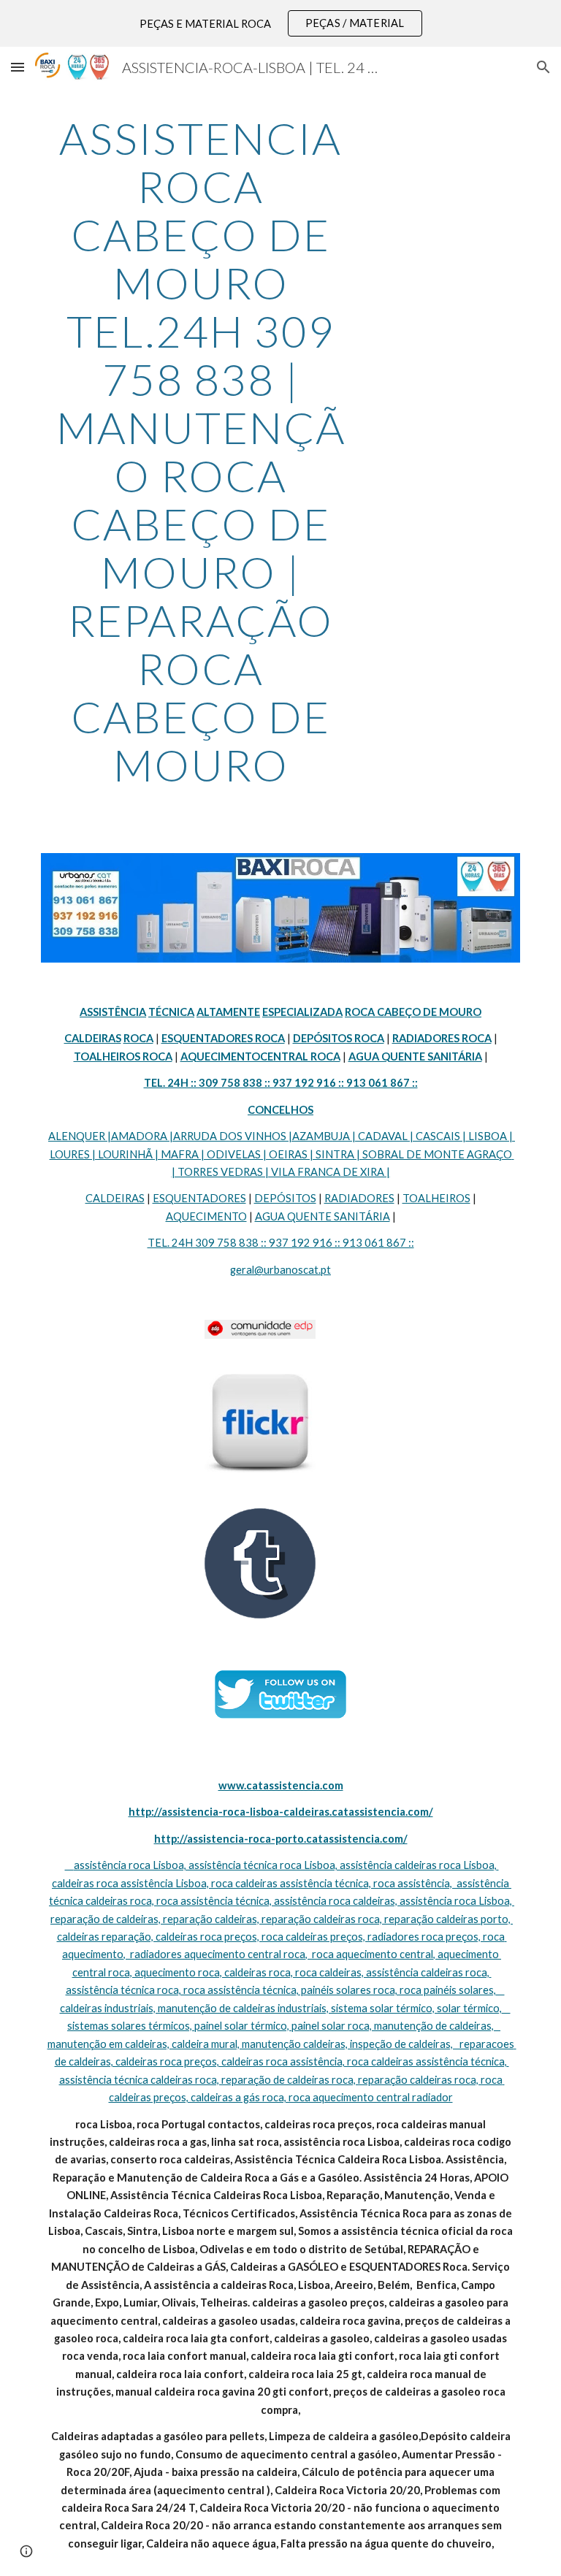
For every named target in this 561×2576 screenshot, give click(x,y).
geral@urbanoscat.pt (280, 1270)
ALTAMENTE (228, 1012)
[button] (18, 67)
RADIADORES (359, 1198)
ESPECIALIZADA (302, 1012)
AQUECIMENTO (206, 1216)
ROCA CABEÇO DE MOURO (413, 1012)
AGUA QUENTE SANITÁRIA (323, 1216)
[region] (280, 23)
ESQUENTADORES (199, 1198)
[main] (201, 451)
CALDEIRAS (115, 1198)
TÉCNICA (171, 1012)
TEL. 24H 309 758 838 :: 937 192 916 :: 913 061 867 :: (281, 1243)
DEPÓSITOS (285, 1198)
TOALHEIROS (436, 1198)
